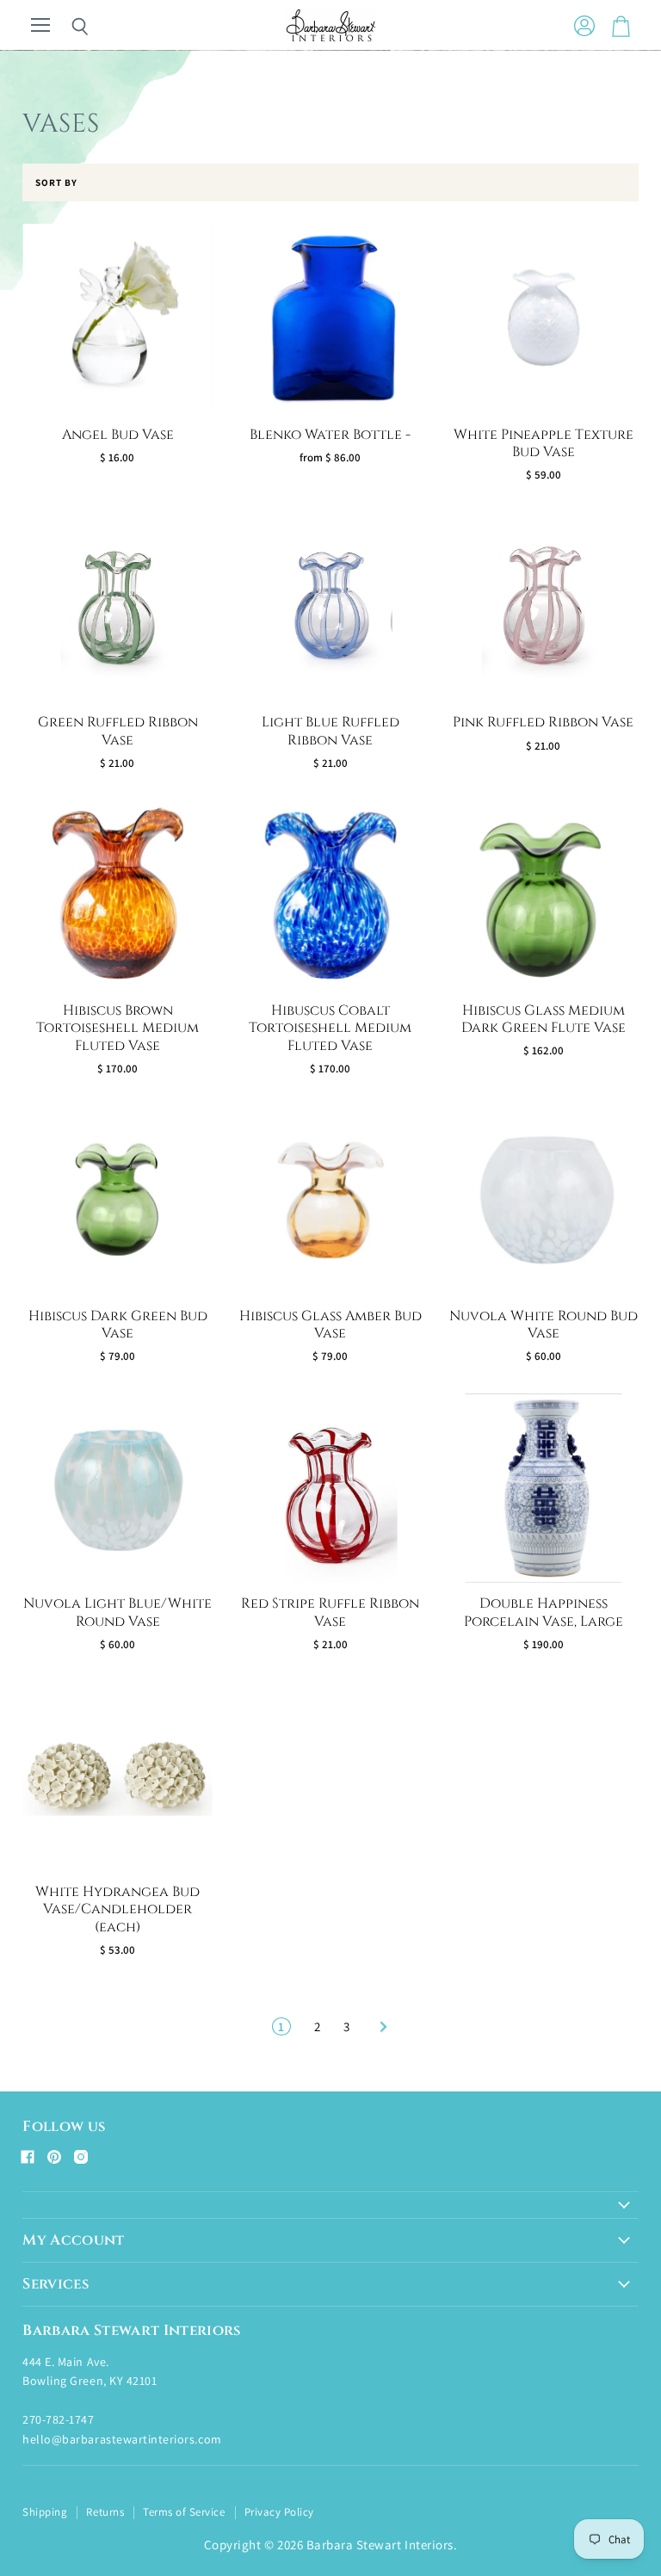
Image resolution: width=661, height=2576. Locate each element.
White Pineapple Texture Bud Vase (544, 444)
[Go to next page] (381, 2026)
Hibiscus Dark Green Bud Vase (118, 1325)
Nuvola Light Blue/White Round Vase (117, 1612)
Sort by (56, 183)
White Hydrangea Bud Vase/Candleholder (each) (117, 1910)
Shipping (45, 2512)
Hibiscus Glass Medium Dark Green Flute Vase (544, 1019)
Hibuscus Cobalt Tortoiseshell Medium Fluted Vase (330, 1029)
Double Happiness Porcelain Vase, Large (544, 1612)
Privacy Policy (279, 2512)
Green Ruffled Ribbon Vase (118, 731)
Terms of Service (184, 2512)
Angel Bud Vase (118, 435)
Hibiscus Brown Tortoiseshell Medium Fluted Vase (117, 1029)
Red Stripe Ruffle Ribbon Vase (330, 1612)
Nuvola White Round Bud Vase (544, 1325)
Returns (105, 2512)
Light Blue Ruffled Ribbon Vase (330, 731)
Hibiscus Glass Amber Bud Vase (330, 1325)
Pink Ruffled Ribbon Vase (543, 723)
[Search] (67, 27)
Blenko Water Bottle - (330, 435)
